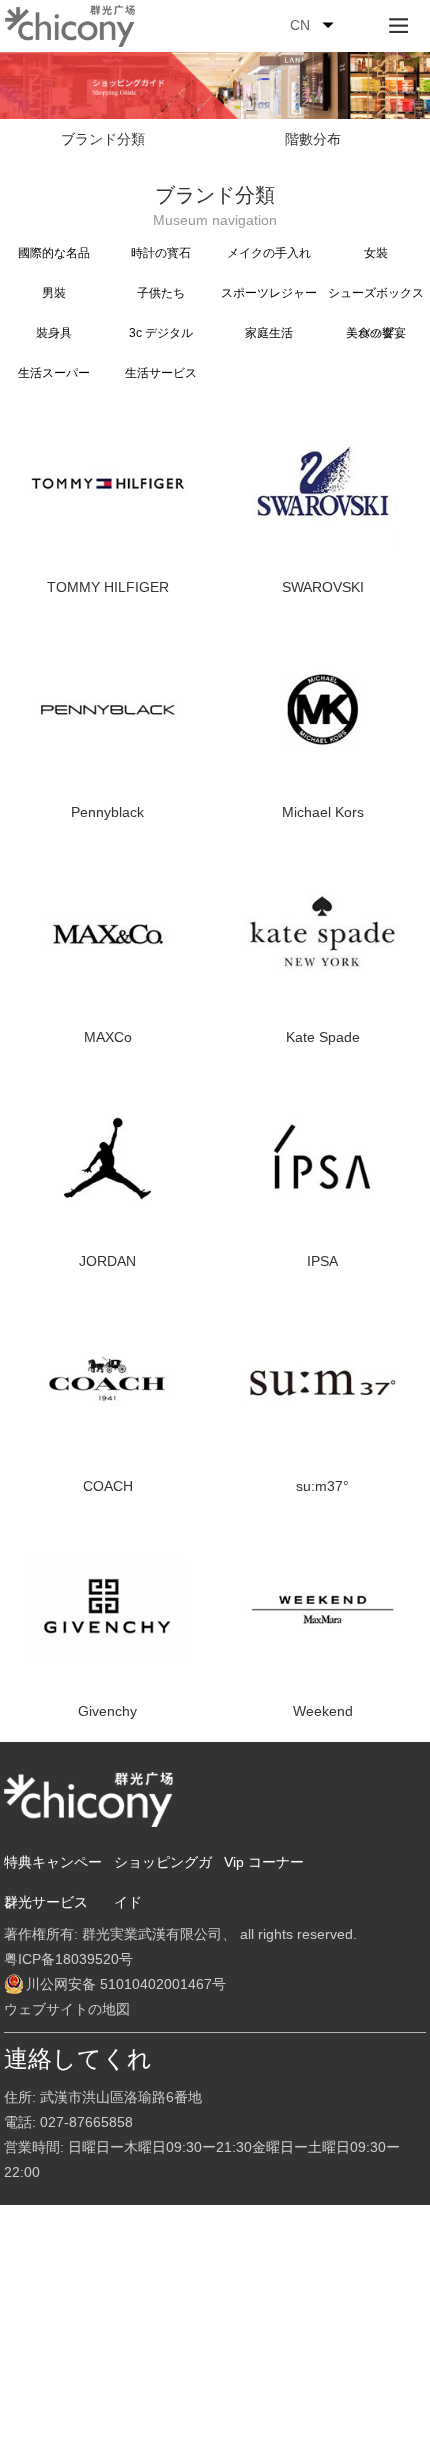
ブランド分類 (103, 139)
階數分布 (313, 139)
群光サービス (46, 1902)
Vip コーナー (264, 1862)
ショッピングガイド (163, 1882)
